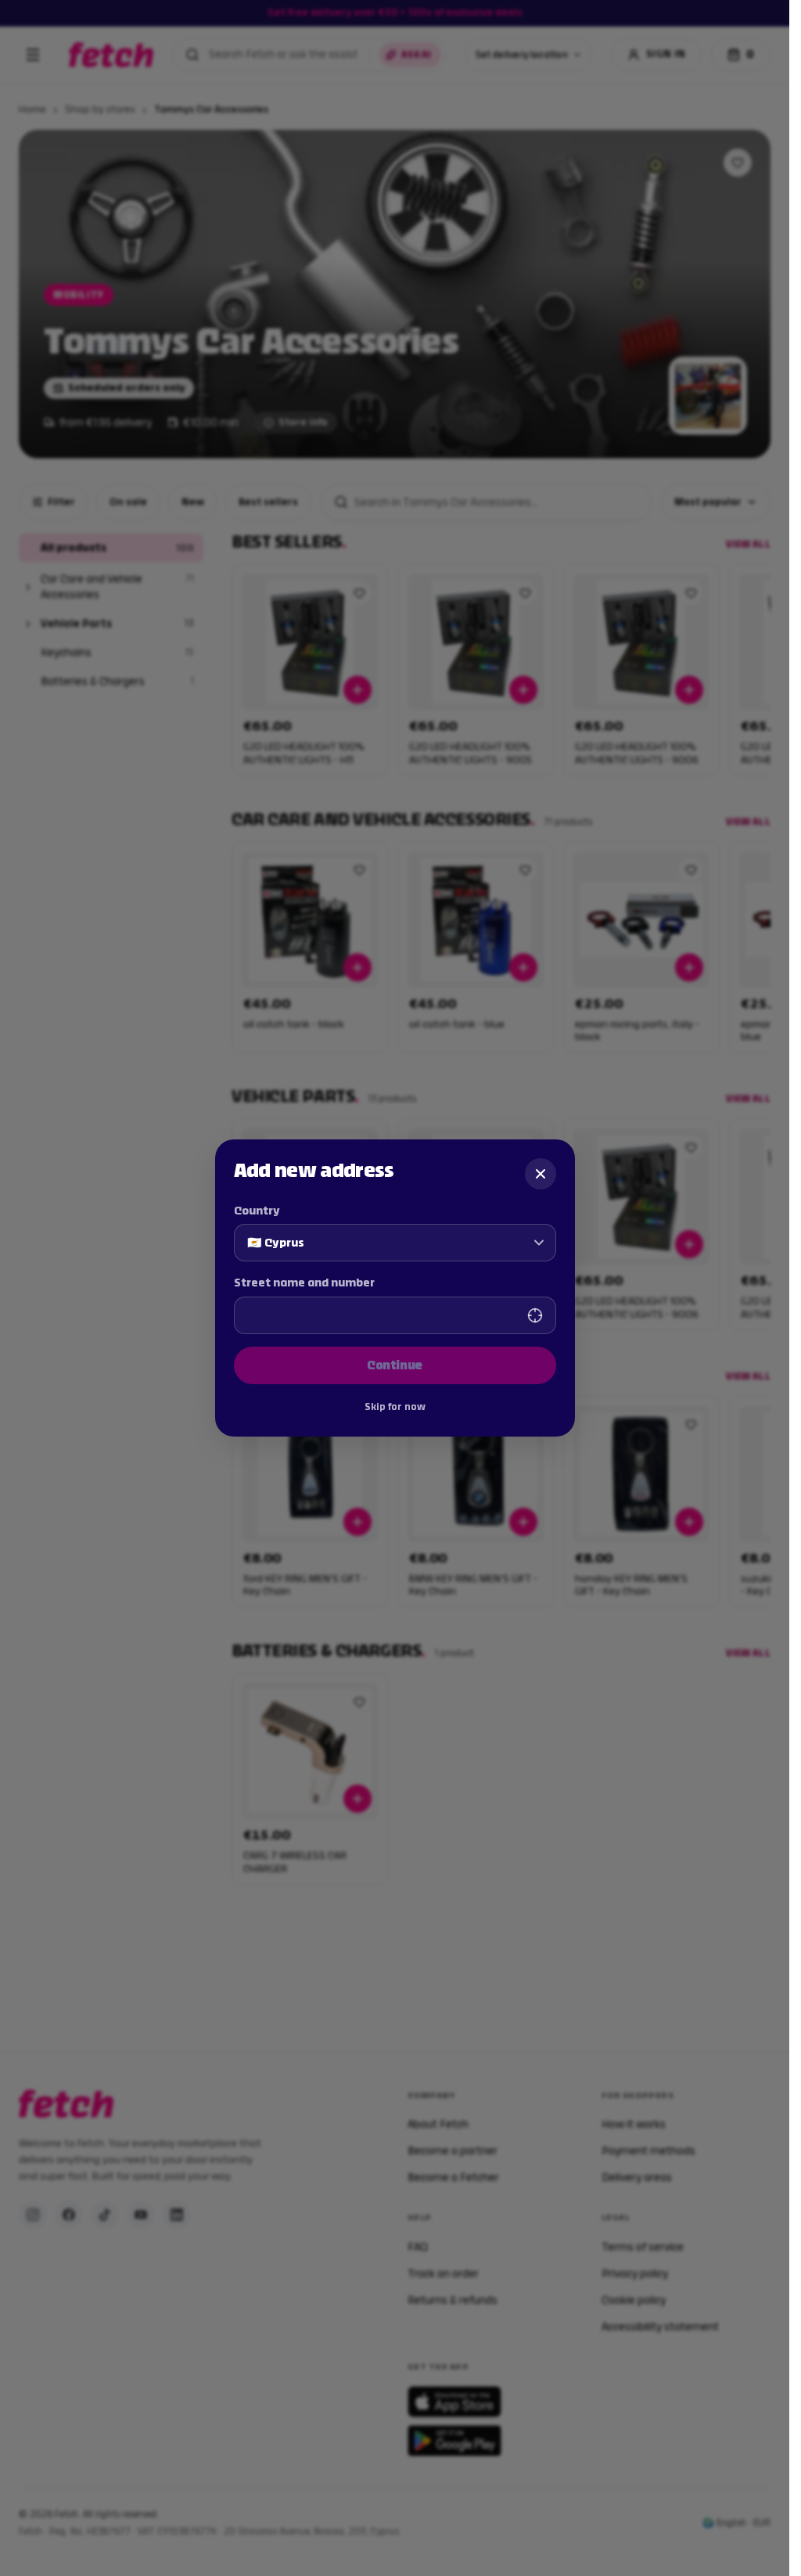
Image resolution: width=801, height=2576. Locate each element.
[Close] (541, 1174)
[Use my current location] (535, 1315)
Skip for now (395, 1407)
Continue (395, 1365)
